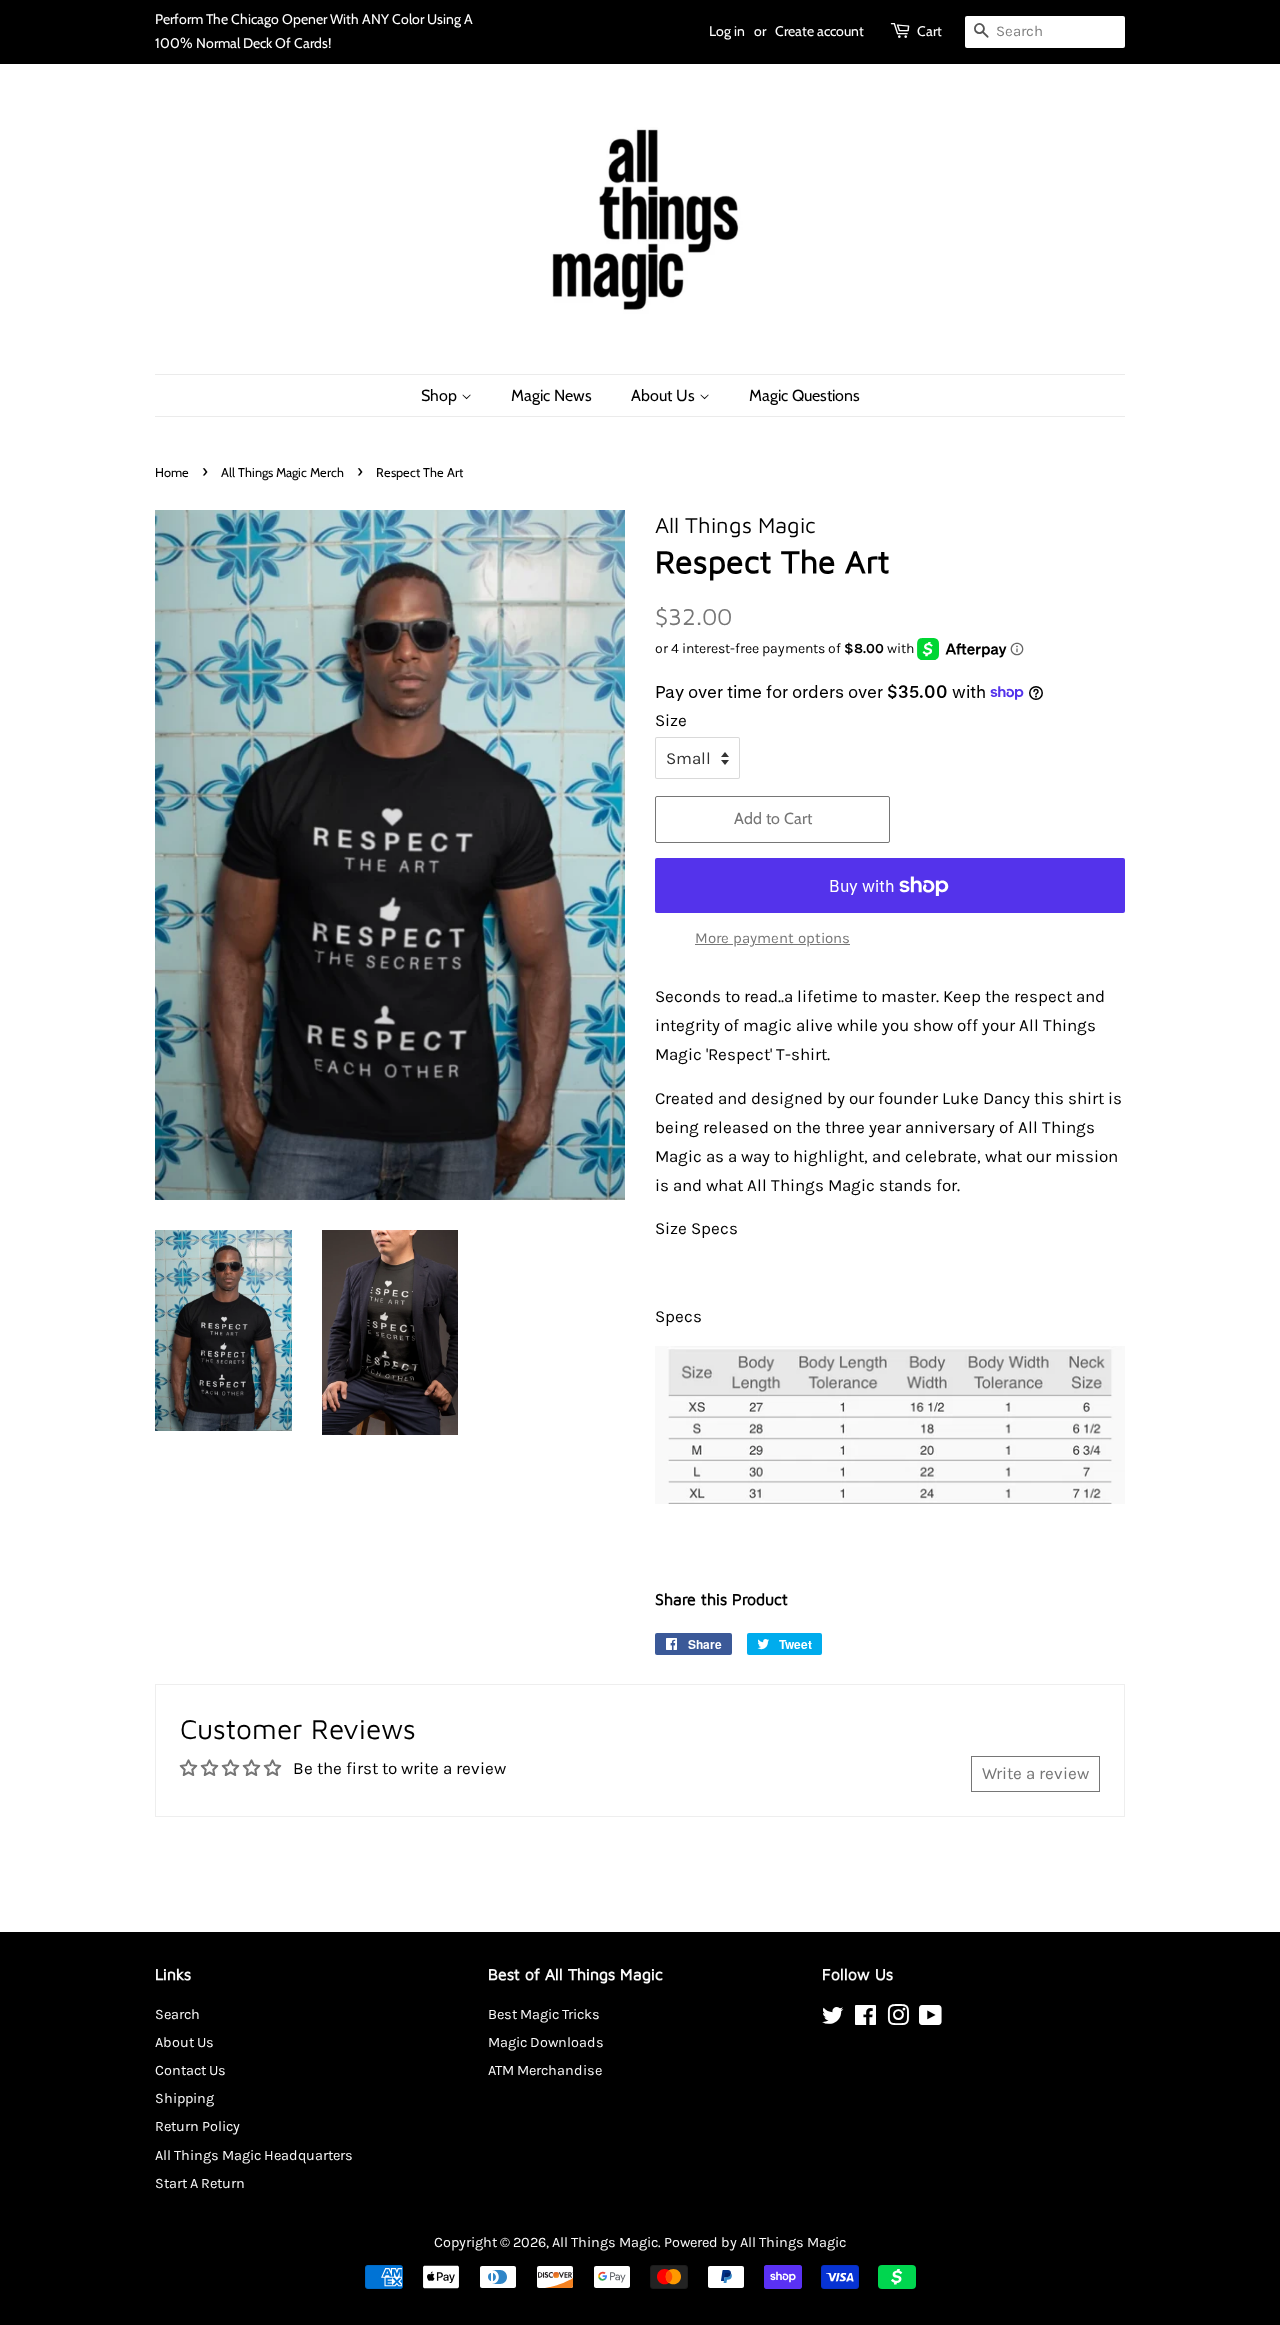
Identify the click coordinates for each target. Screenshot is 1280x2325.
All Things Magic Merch (282, 472)
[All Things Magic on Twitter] (833, 2019)
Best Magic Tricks (544, 2014)
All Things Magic (605, 2242)
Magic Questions (804, 395)
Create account (819, 31)
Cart (929, 31)
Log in (727, 31)
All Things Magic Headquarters (254, 2155)
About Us (665, 395)
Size (671, 720)
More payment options (772, 938)
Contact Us (190, 2070)
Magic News (551, 395)
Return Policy (197, 2126)
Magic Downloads (546, 2042)
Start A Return (200, 2183)
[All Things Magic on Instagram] (898, 2019)
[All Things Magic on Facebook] (865, 2019)
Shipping (184, 2098)
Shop (441, 395)
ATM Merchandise (545, 2070)
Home (172, 472)
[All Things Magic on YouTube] (930, 2019)
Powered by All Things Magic (755, 2242)
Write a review (1035, 1773)
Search (177, 2014)
